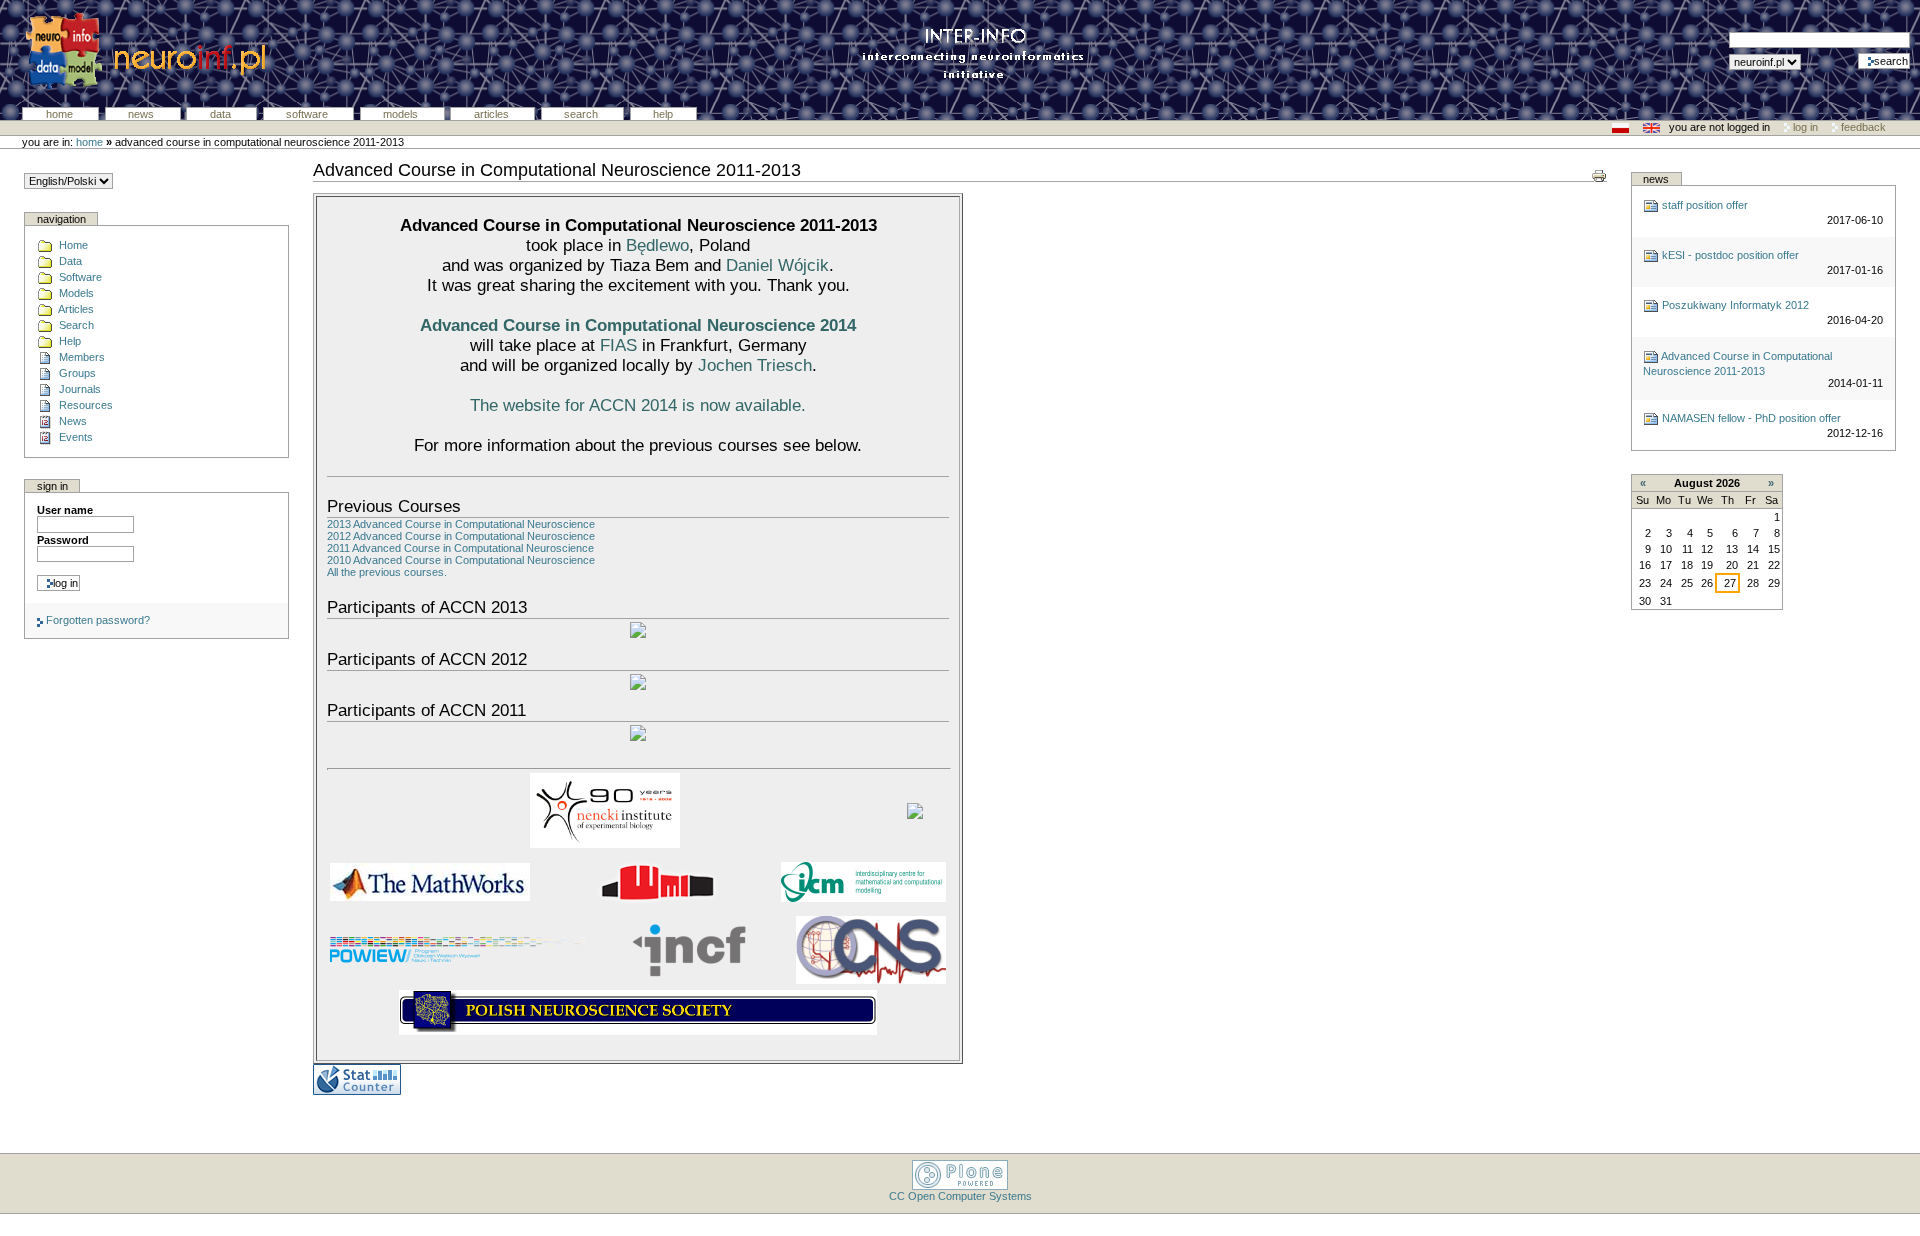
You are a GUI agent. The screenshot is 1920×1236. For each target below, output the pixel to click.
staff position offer (1703, 205)
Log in (1805, 127)
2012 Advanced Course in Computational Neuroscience (461, 536)
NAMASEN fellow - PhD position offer (1750, 418)
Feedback (1862, 127)
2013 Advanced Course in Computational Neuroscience (461, 524)
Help (663, 114)
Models (402, 114)
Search (582, 114)
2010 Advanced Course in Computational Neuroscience (461, 560)
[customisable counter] (357, 1079)
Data (222, 114)
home (89, 142)
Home (61, 114)
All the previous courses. (387, 572)
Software (308, 114)
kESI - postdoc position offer (1729, 255)
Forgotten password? (96, 620)
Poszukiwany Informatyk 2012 (1734, 305)
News (142, 114)
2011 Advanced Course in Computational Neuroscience (460, 548)
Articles (493, 114)
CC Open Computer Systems (960, 1196)
